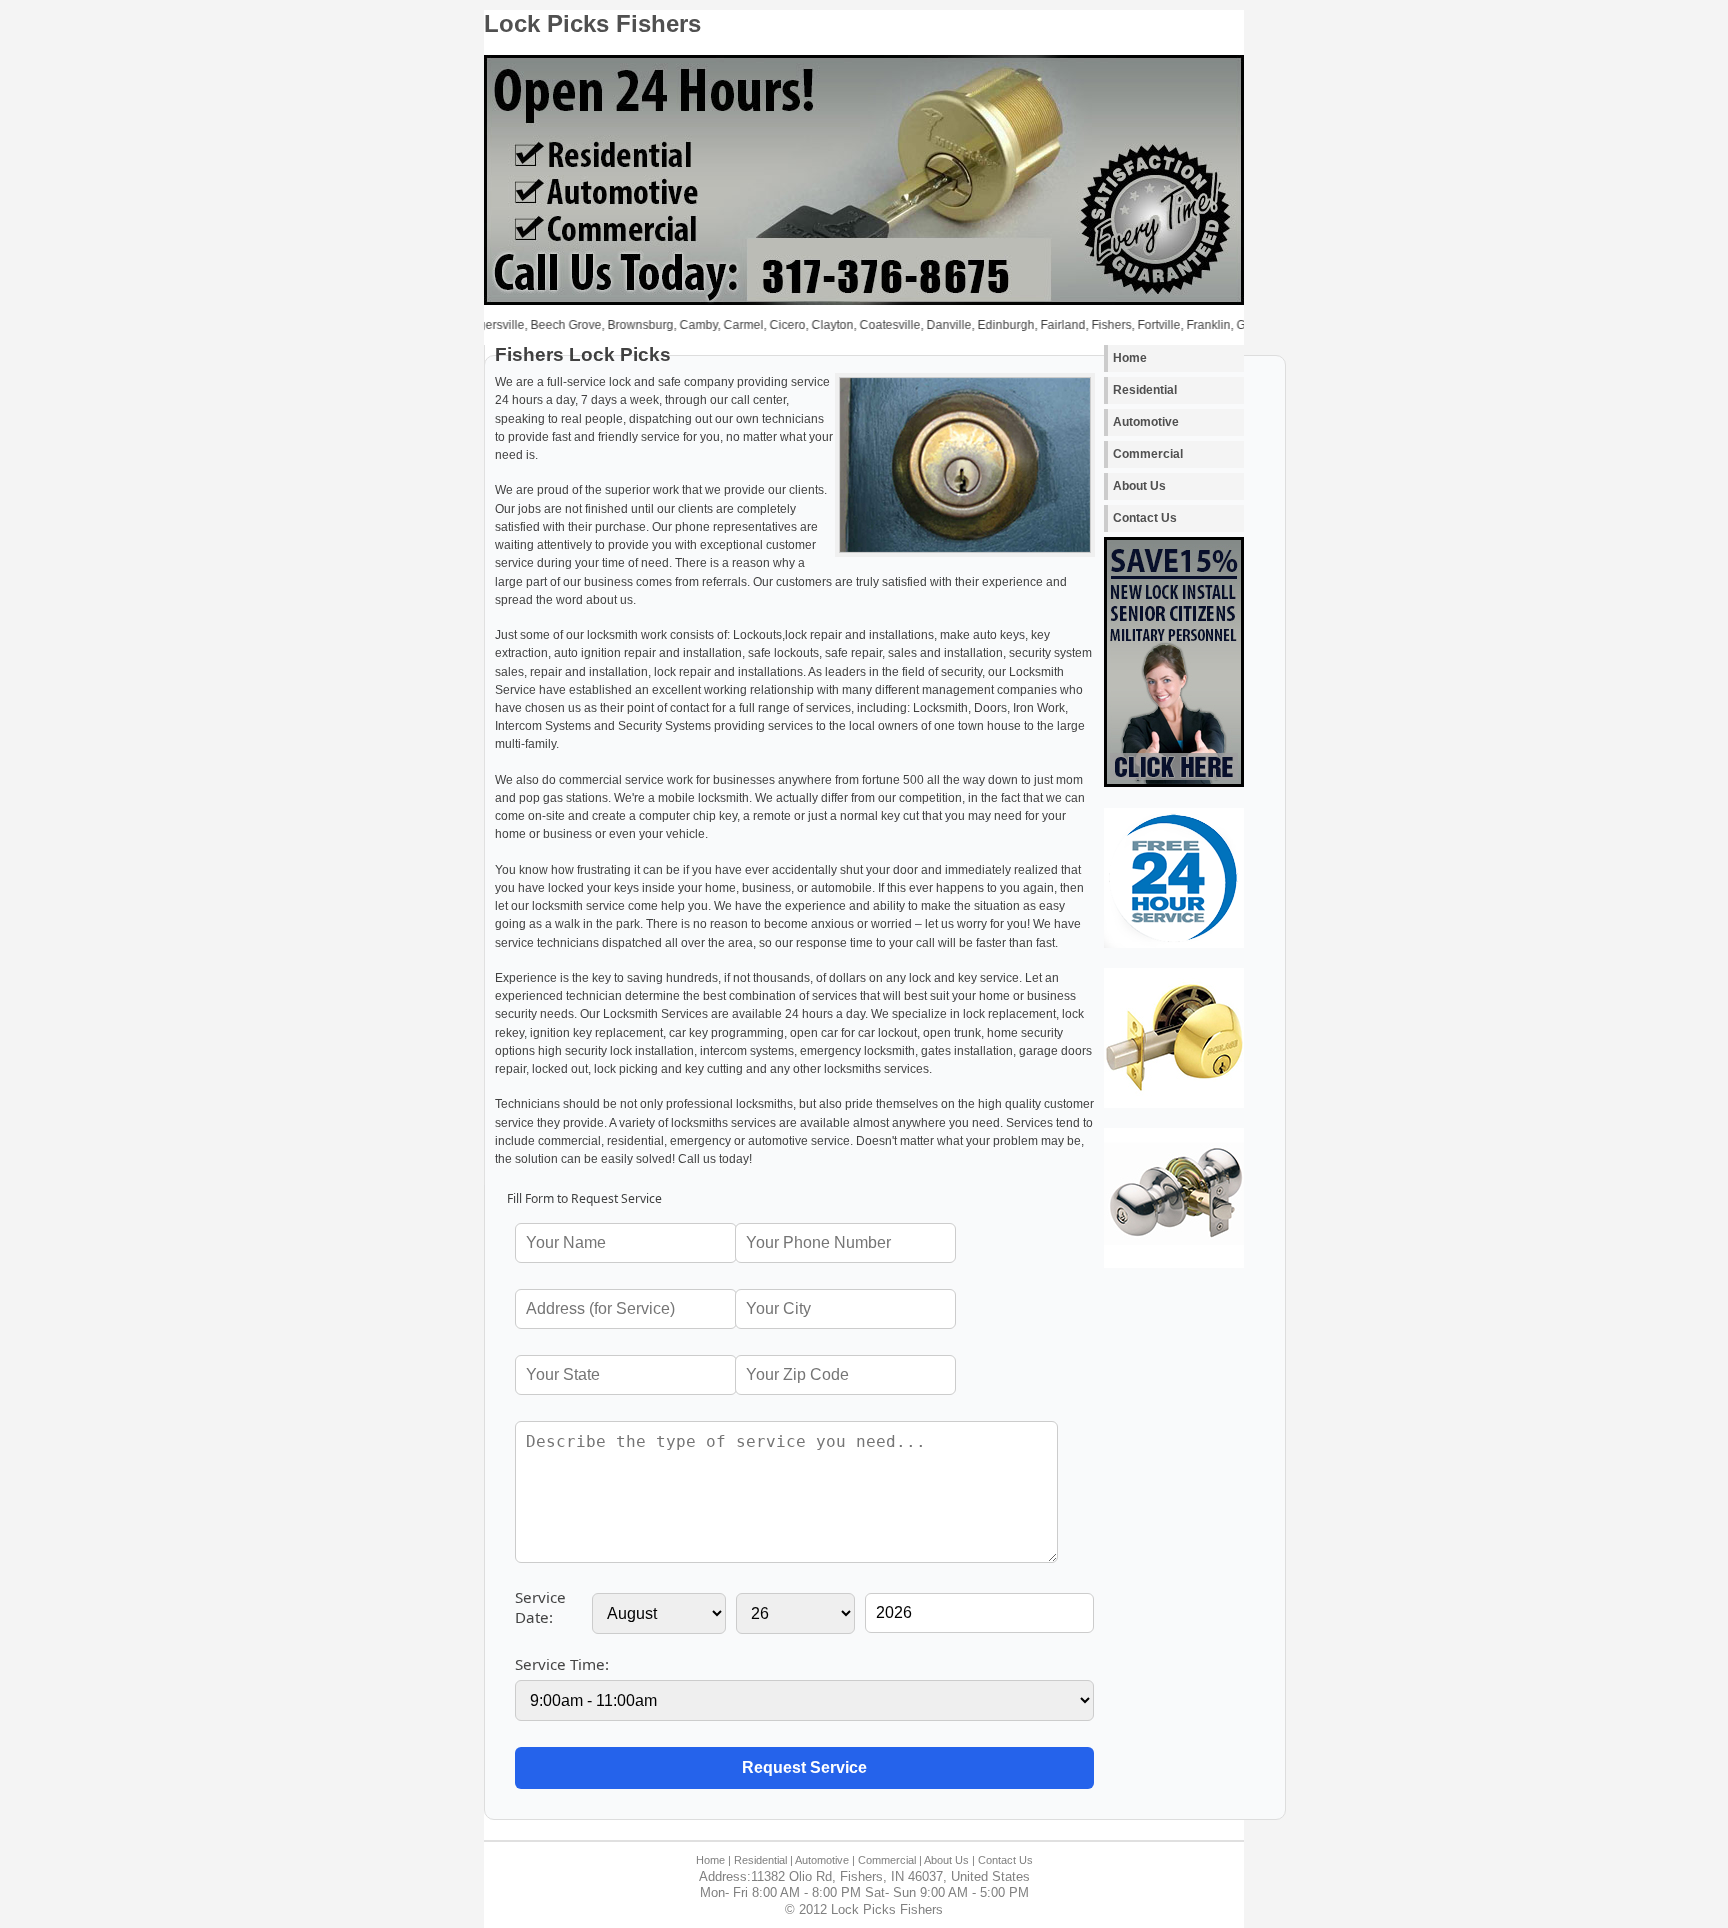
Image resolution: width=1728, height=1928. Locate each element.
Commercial (1148, 454)
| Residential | (760, 1860)
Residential (1145, 390)
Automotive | (825, 1860)
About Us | (949, 1860)
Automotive (1146, 422)
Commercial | (890, 1860)
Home (1130, 358)
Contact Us (1145, 518)
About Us (1139, 486)
